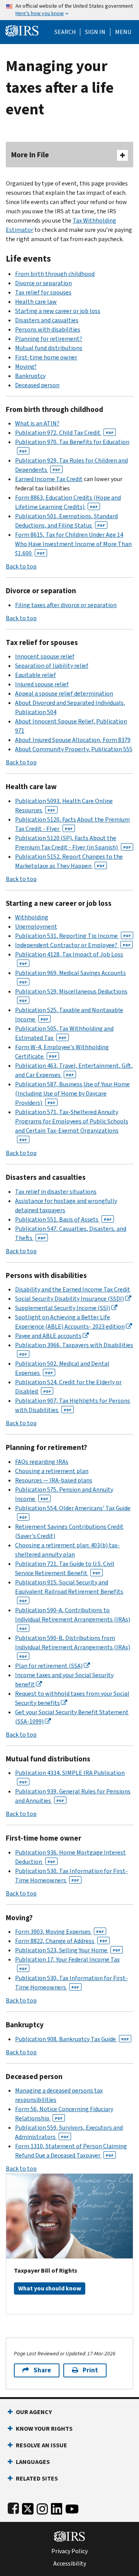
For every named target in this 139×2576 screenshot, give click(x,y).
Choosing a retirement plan (52, 1471)
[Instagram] (42, 2507)
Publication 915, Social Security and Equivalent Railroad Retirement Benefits (69, 1591)
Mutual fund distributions (49, 348)
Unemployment (36, 926)
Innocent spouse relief (45, 656)
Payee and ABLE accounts (48, 1336)
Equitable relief (36, 675)
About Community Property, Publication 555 (74, 749)
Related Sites (37, 2478)
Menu (123, 32)
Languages (33, 2462)
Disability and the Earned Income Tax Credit (73, 1289)
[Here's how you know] (69, 10)
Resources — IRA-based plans (54, 1480)
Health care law (36, 302)
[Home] (22, 30)
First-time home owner (46, 357)
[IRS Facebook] (13, 2507)
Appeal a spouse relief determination (64, 693)
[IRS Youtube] (72, 2507)
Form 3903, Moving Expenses (59, 1932)
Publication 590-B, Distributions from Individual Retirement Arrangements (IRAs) (73, 1646)
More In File (30, 155)
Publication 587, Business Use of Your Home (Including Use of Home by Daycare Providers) (72, 1093)
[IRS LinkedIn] (57, 2507)
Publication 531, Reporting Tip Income (73, 936)
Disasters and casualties (47, 320)
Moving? (26, 367)
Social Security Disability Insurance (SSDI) (69, 1299)
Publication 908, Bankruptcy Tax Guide (72, 2039)
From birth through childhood (55, 274)
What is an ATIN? (37, 423)
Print (90, 2370)
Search (65, 32)
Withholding (32, 917)
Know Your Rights (44, 2429)
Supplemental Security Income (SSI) (63, 1308)
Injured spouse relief (42, 684)
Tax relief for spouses (43, 292)
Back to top (21, 566)
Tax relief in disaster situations (56, 1192)
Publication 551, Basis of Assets (63, 1219)
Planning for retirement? (49, 339)
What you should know (50, 2288)
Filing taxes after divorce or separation (66, 605)
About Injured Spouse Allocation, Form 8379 (73, 740)
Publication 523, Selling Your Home (68, 1950)
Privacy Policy (69, 2551)
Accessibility (70, 2564)
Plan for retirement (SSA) (49, 1666)
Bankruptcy (30, 376)
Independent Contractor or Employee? (73, 945)
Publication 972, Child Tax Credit (64, 433)
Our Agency (34, 2412)
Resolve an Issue (42, 2445)
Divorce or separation (43, 283)
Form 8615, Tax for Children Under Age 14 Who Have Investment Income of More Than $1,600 (73, 544)
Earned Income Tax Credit (49, 479)
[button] (95, 32)
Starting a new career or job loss (58, 311)
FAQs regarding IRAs (42, 1462)
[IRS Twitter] (28, 2507)
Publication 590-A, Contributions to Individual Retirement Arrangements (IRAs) (73, 1619)
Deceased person (37, 385)
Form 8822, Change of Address (61, 1941)
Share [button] (42, 2370)
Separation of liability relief (52, 666)
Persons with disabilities (48, 329)
